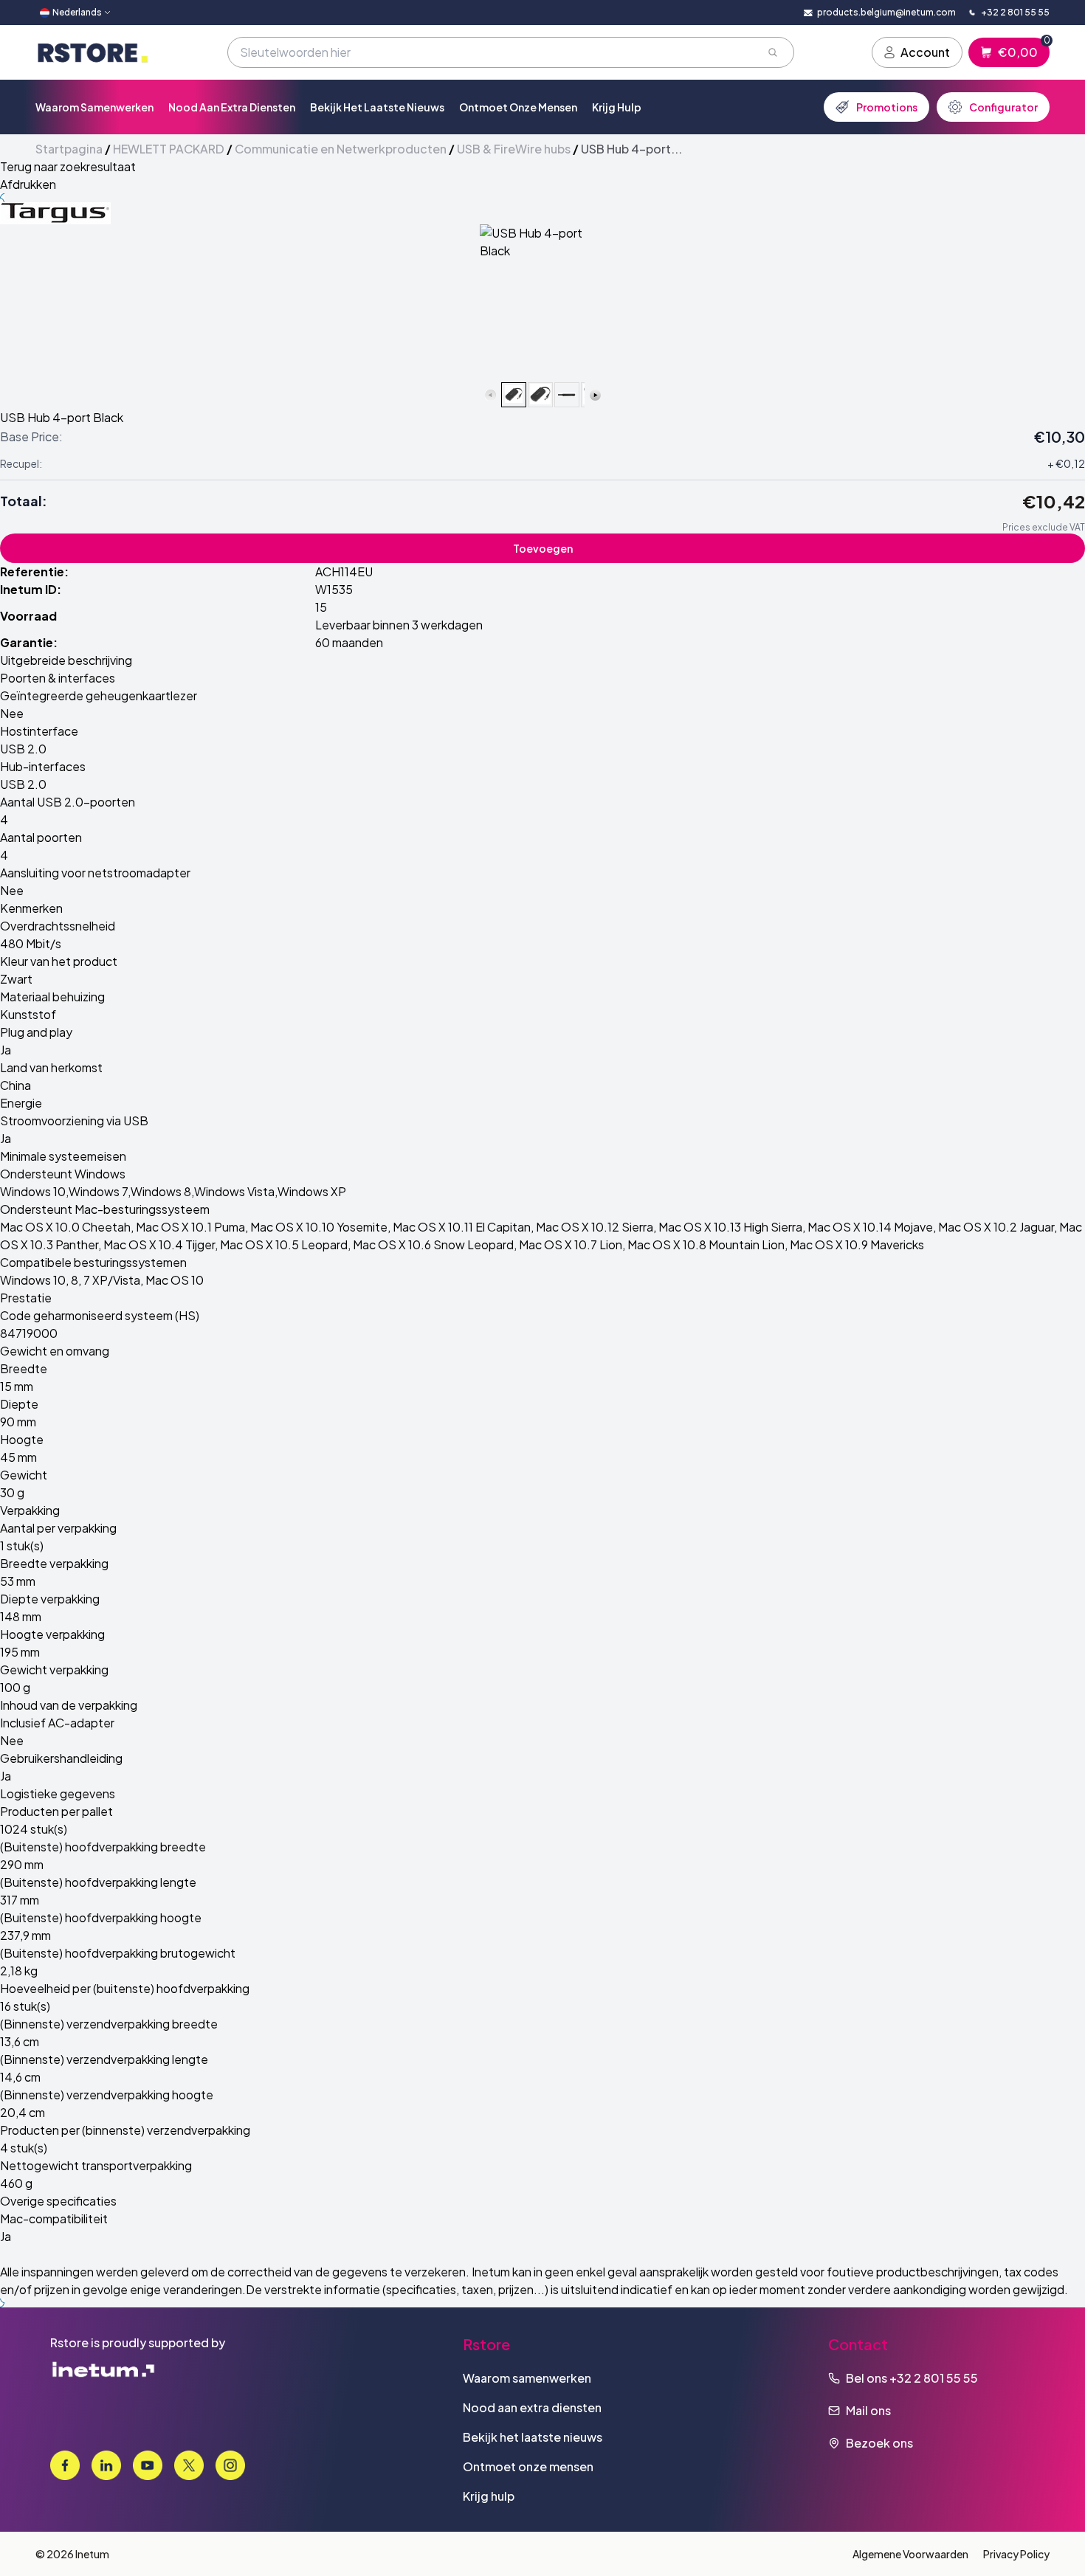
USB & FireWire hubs (514, 149)
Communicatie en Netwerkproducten (341, 149)
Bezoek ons (879, 2443)
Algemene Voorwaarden (910, 2554)
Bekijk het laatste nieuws (377, 107)
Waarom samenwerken (94, 107)
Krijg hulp (617, 107)
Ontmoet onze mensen (518, 107)
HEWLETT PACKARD (169, 149)
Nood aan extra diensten (232, 107)
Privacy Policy (1016, 2554)
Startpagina (69, 149)
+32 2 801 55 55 (934, 2378)
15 (321, 607)
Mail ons (868, 2410)
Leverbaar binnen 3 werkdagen (399, 625)
